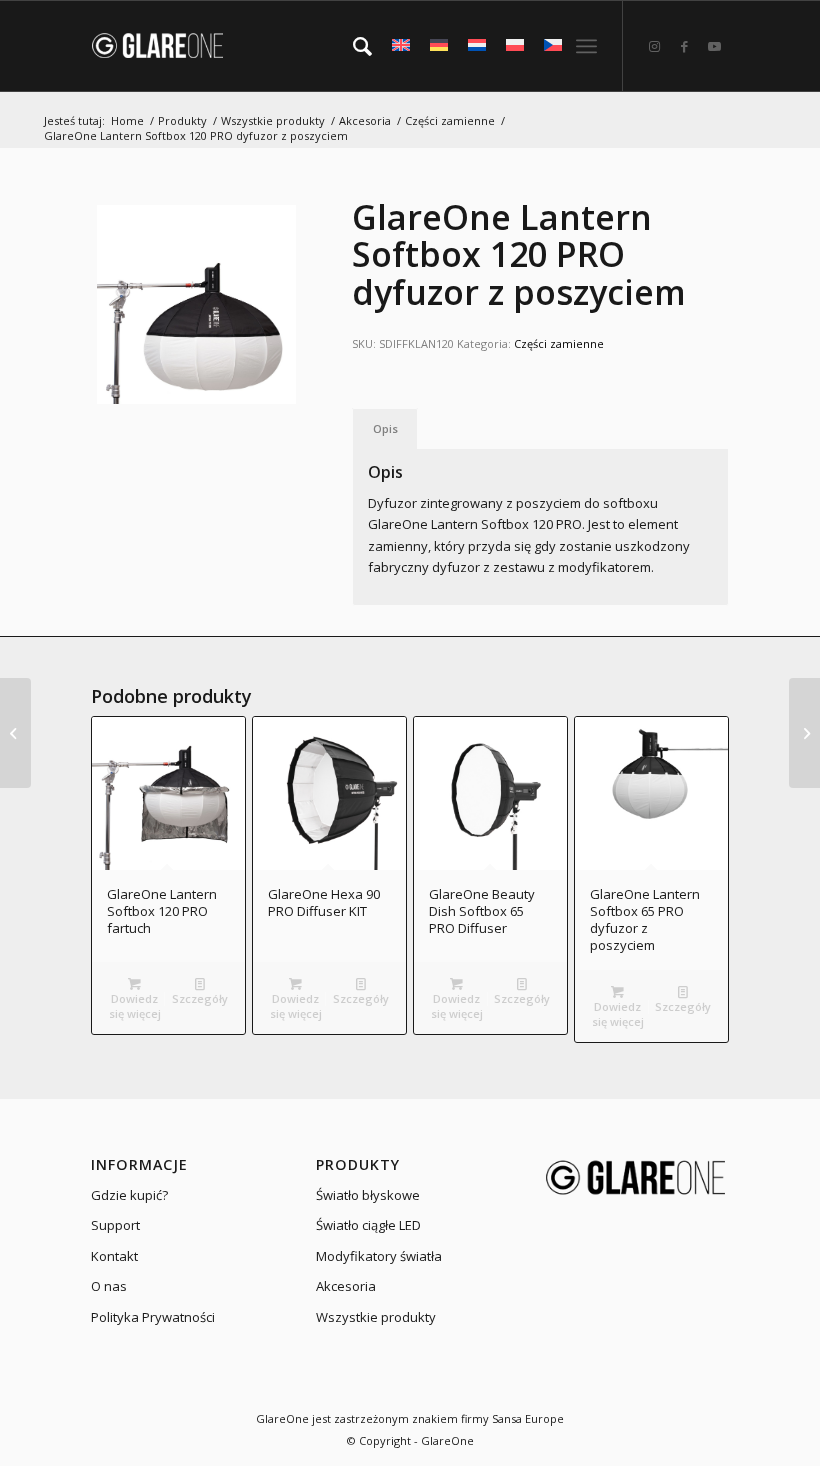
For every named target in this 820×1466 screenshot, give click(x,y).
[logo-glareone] (174, 46)
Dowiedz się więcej (135, 1006)
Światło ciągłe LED (368, 1225)
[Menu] (586, 46)
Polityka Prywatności (153, 1317)
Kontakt (114, 1256)
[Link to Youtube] (714, 46)
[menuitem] (352, 46)
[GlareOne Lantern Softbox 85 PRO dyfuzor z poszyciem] (15, 733)
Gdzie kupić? (129, 1195)
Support (115, 1225)
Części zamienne (559, 343)
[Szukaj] (352, 46)
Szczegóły (200, 998)
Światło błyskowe (368, 1195)
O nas (109, 1286)
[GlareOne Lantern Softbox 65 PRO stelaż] (804, 733)
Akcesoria (346, 1286)
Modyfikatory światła (379, 1256)
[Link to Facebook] (684, 46)
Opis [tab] (385, 428)
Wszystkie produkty (376, 1317)
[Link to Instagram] (654, 46)
